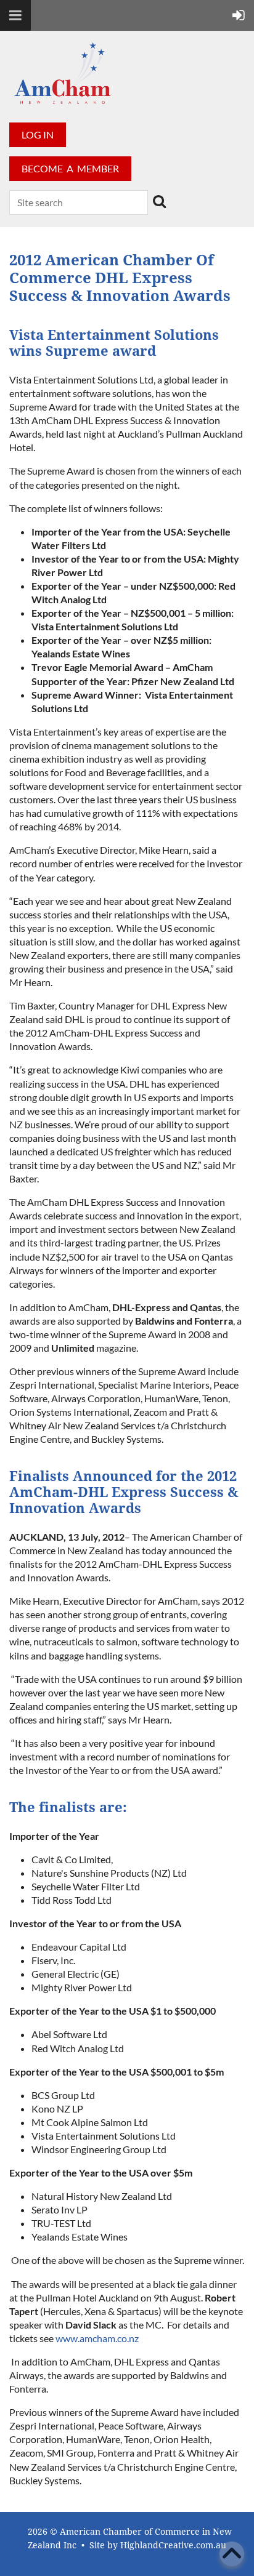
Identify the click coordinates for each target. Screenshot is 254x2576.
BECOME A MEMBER (70, 168)
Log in (38, 134)
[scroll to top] (232, 2554)
